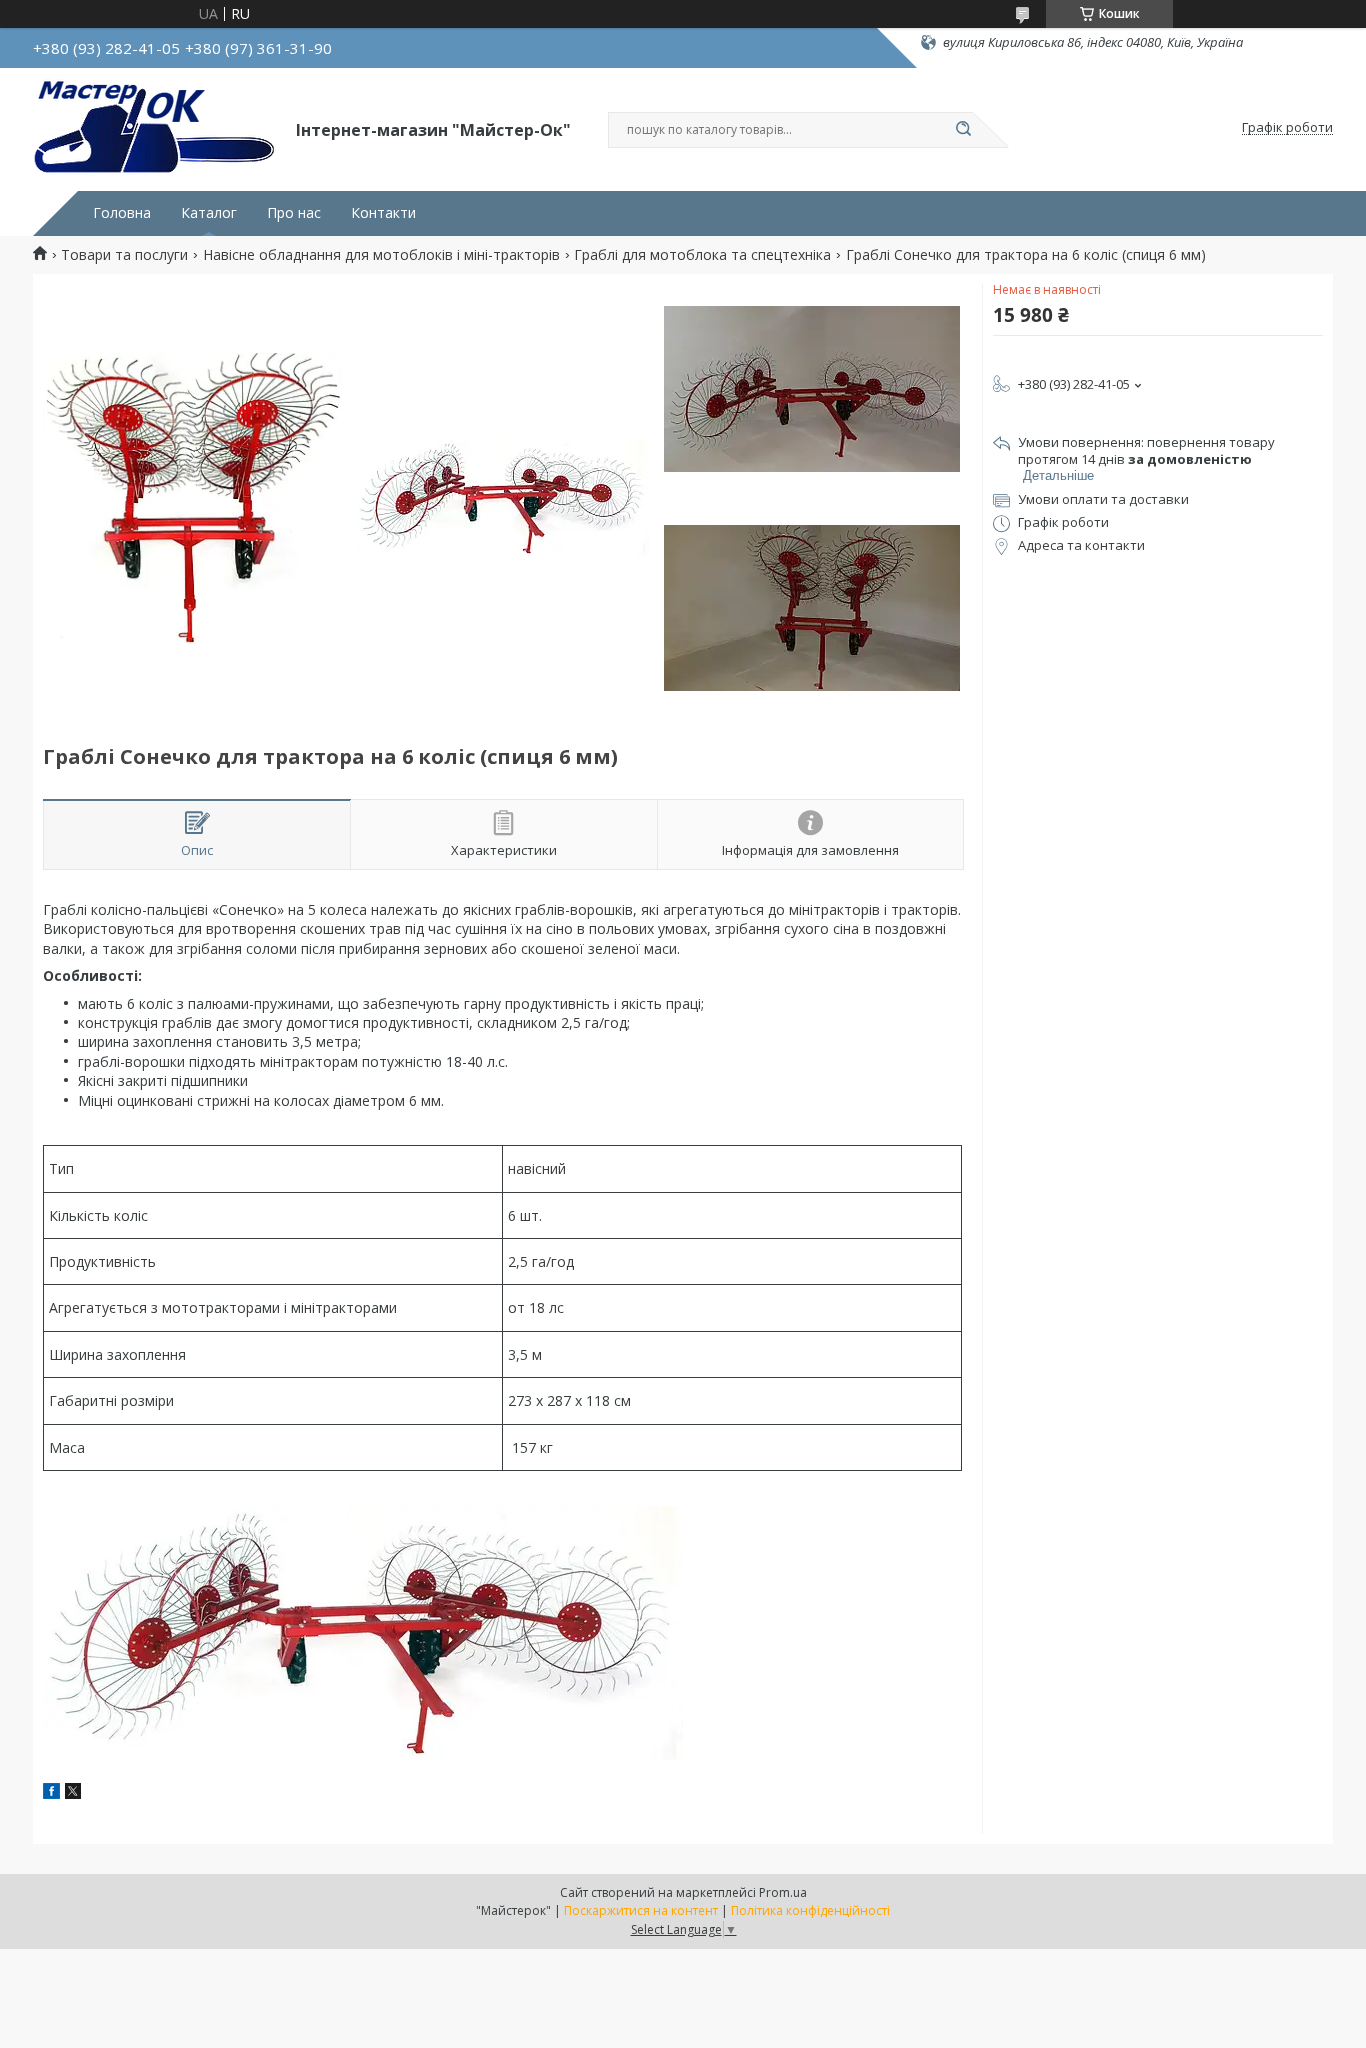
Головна (122, 213)
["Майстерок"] (155, 128)
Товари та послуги (124, 255)
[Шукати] (963, 130)
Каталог (209, 213)
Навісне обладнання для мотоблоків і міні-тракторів (381, 255)
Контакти (383, 213)
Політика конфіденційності (810, 1910)
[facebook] (51, 1793)
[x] (73, 1793)
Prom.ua (783, 1892)
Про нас (294, 213)
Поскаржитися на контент (641, 1910)
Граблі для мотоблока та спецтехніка (702, 255)
